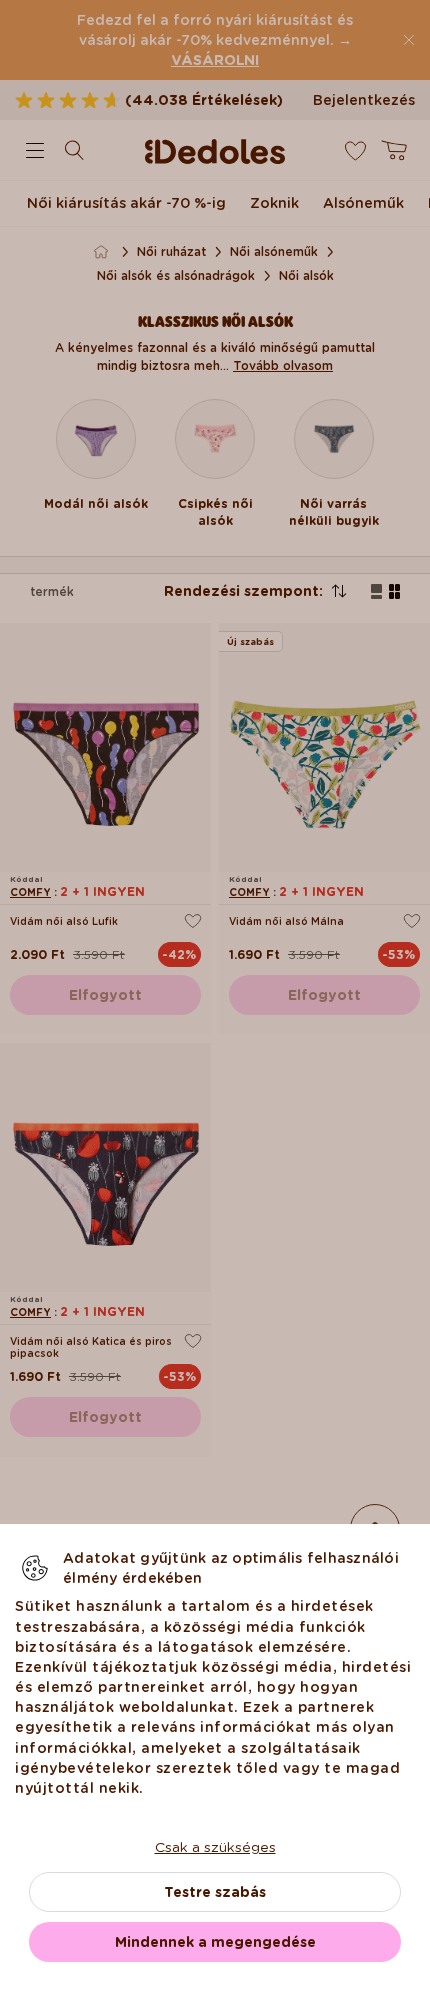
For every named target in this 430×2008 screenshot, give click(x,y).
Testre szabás (215, 1892)
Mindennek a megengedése (215, 1942)
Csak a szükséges (215, 1847)
